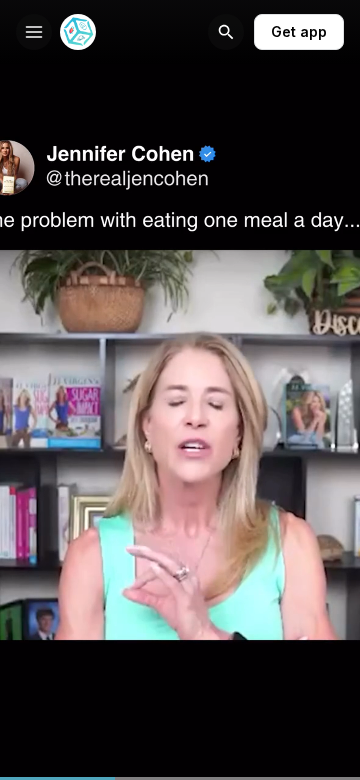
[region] (180, 778)
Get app (299, 31)
